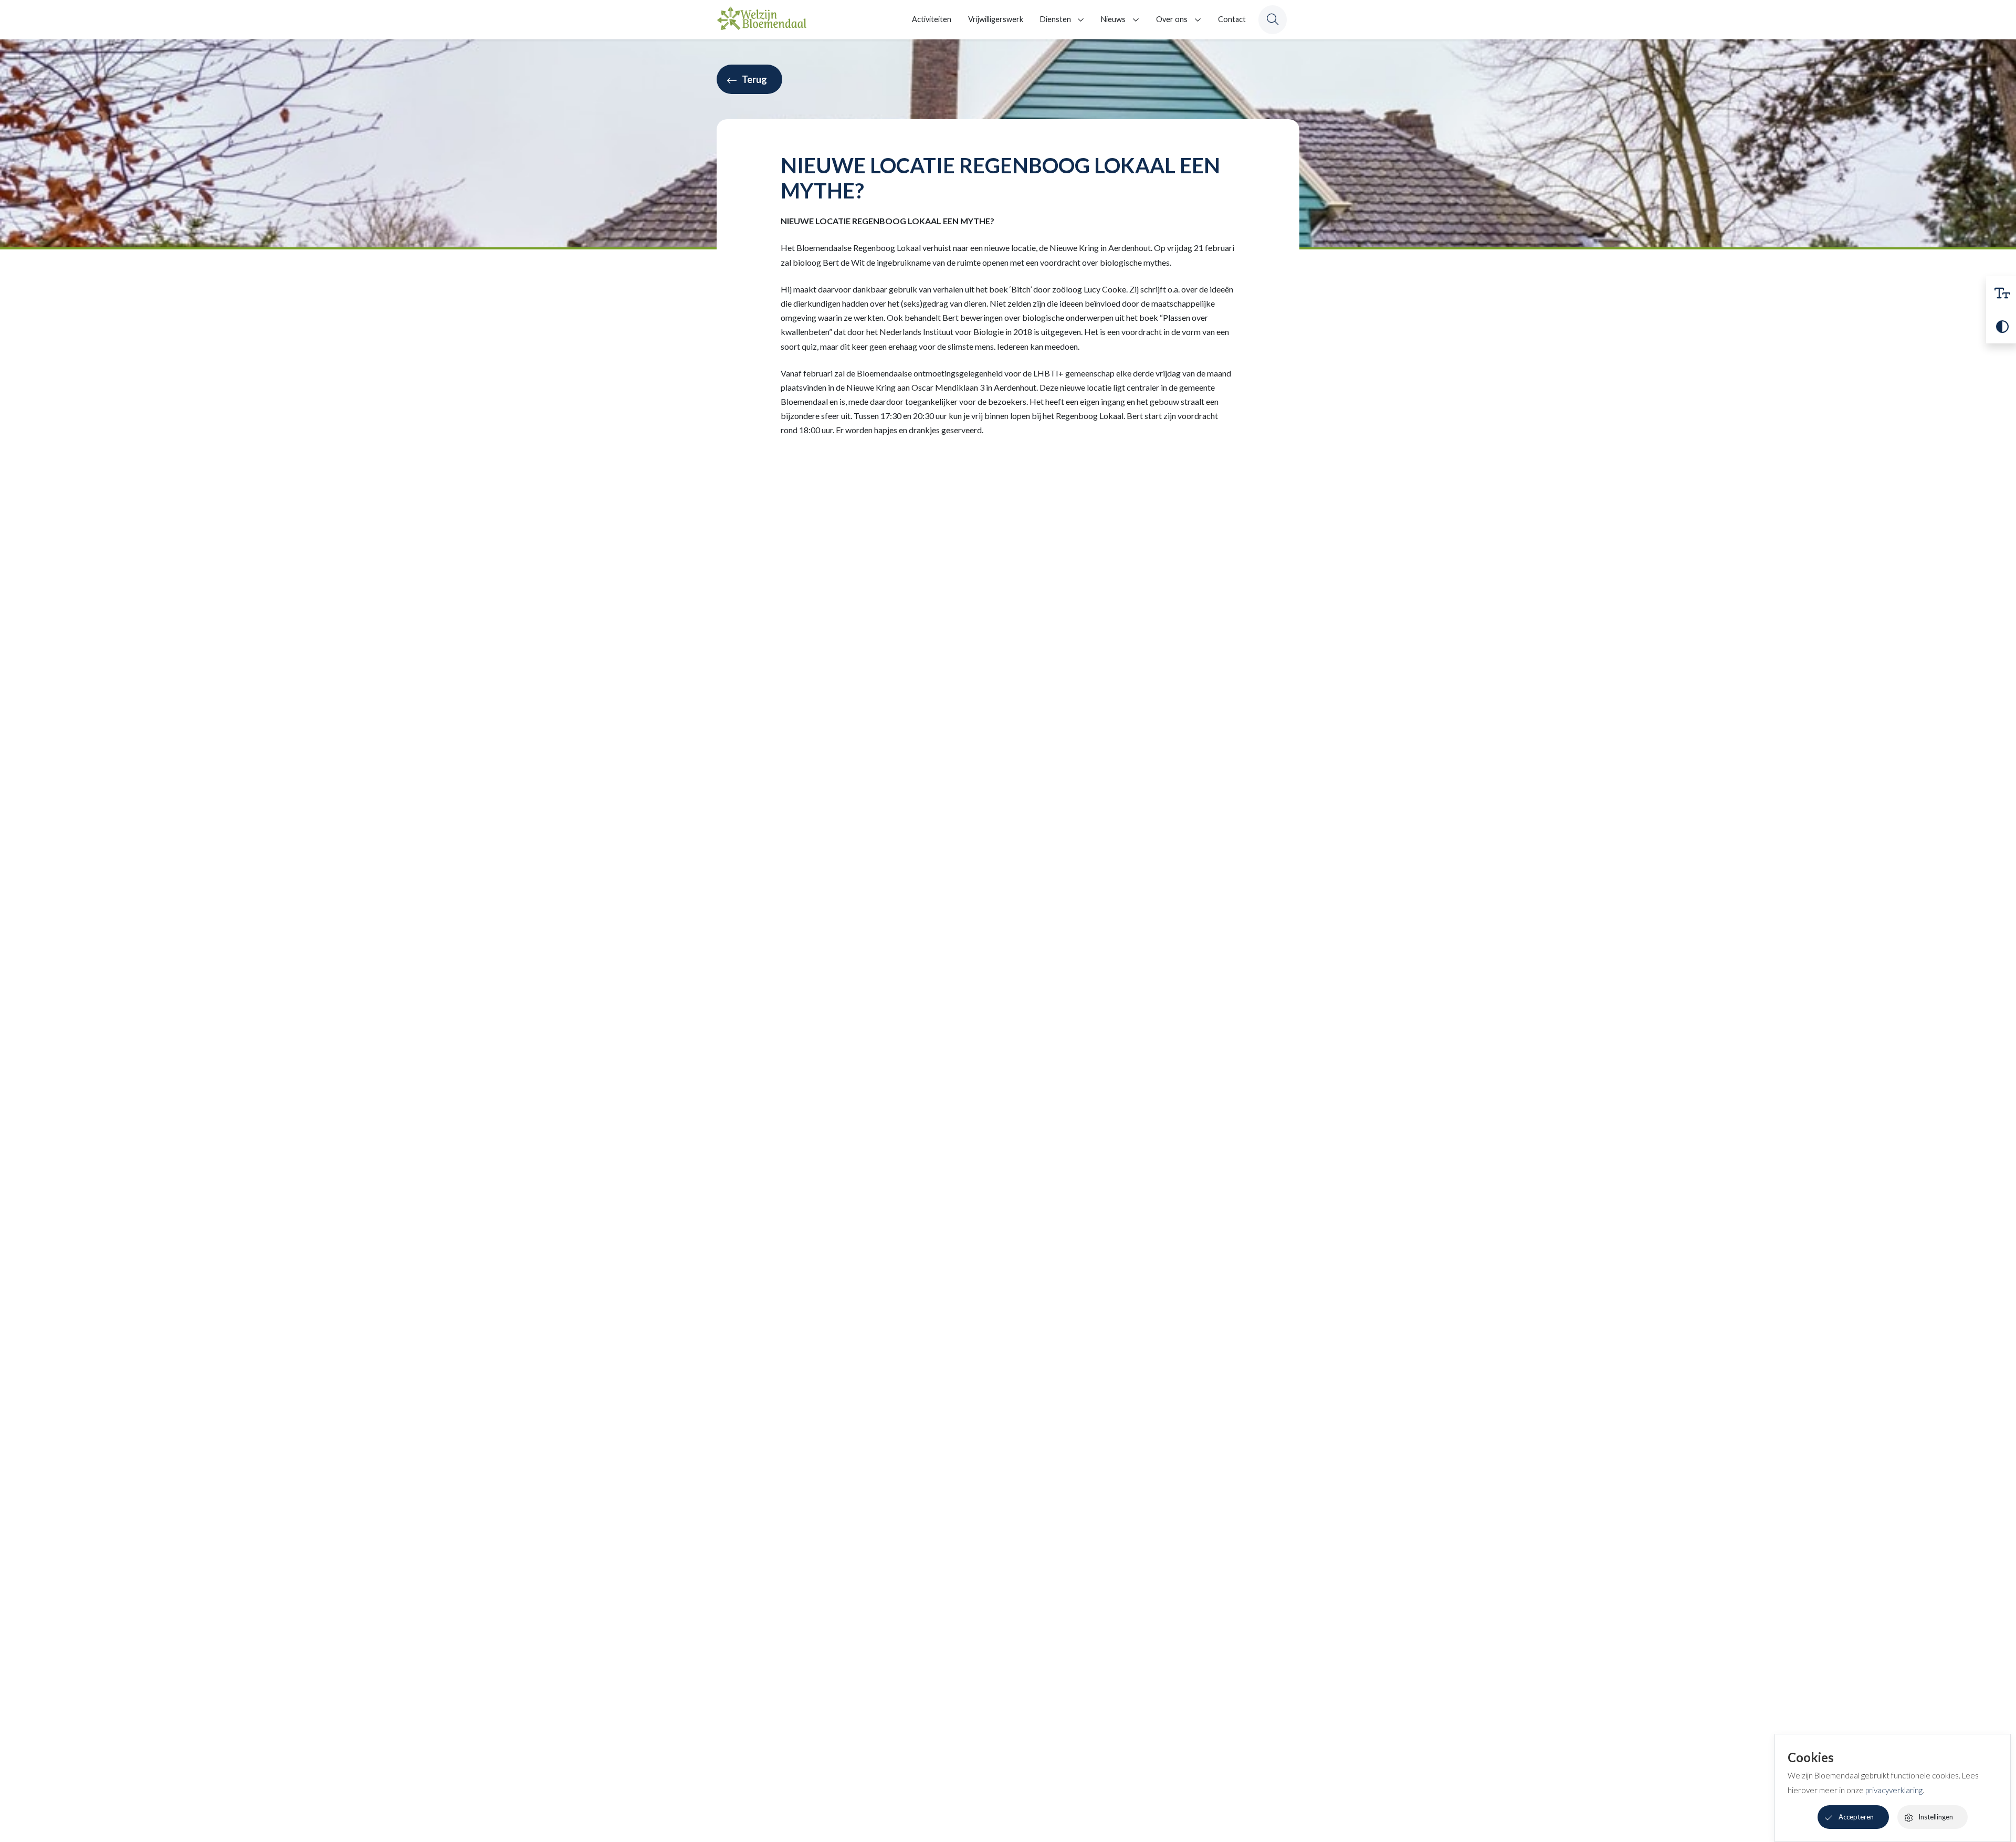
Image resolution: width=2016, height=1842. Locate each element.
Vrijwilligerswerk (996, 19)
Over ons (1172, 19)
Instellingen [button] (1936, 1817)
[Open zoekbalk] (1273, 19)
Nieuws (1113, 19)
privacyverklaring (1894, 1790)
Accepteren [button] (1856, 1817)
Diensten (1056, 19)
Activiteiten (932, 19)
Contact (1232, 19)
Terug (754, 79)
